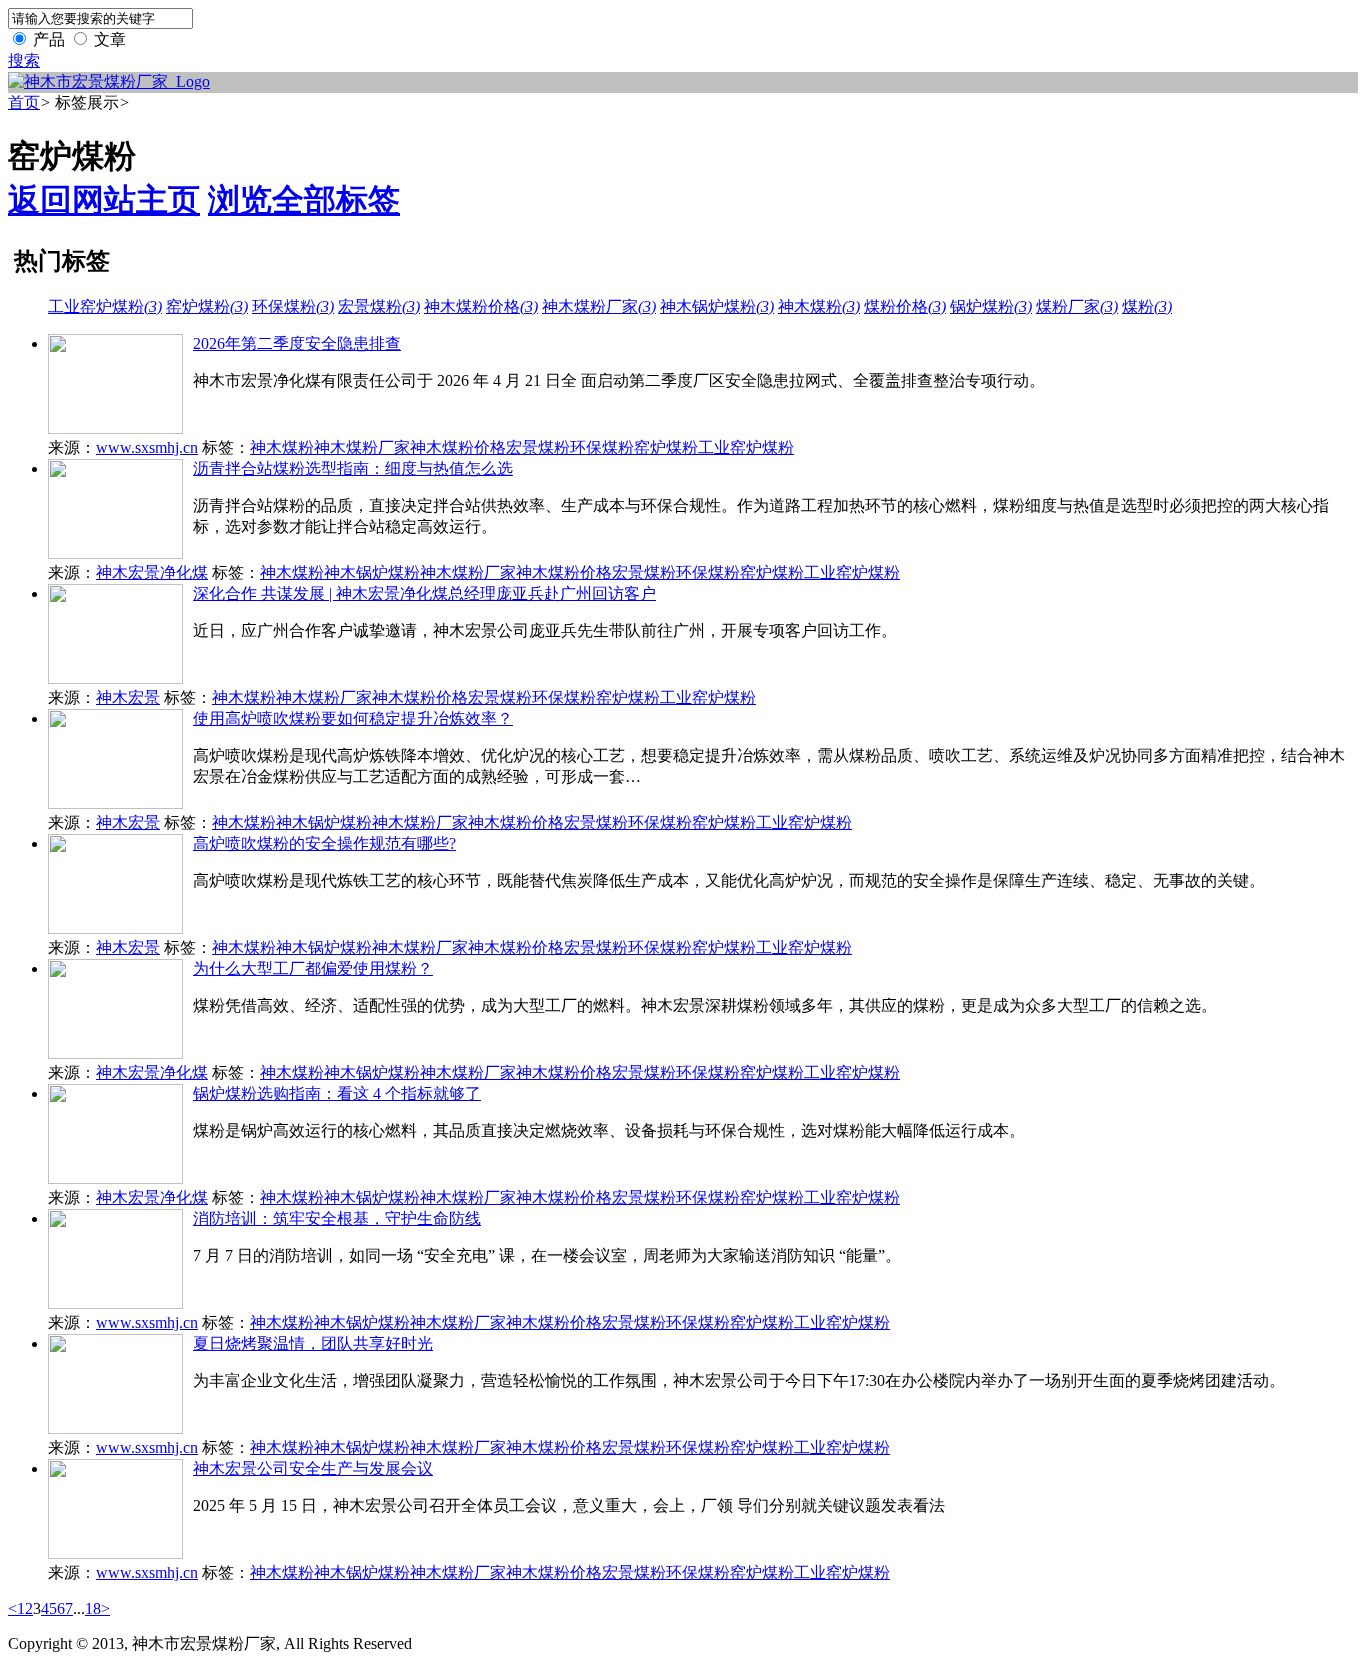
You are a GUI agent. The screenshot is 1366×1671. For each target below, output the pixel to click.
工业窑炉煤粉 (105, 306)
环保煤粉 (293, 306)
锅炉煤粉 (991, 306)
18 (93, 1608)
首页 (24, 102)
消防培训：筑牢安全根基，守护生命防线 (337, 1218)
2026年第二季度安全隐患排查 (297, 343)
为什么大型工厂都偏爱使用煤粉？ (313, 968)
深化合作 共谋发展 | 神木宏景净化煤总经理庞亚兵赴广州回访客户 (424, 593)
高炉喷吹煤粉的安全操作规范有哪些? (324, 843)
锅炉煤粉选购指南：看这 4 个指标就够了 (337, 1093)
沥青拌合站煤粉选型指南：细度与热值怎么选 (353, 468)
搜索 (24, 60)
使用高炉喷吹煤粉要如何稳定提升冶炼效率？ (353, 718)
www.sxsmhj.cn (147, 447)
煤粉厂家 (1077, 306)
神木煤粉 (819, 306)
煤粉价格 (905, 306)
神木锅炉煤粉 (717, 306)
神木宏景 (128, 697)
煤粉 (1147, 306)
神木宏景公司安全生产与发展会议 (313, 1468)
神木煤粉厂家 (599, 306)
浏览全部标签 (304, 200)
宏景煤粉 (379, 306)
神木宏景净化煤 (152, 572)
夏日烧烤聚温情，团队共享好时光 (313, 1343)
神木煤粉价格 (481, 306)
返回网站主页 (104, 200)
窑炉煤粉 (207, 306)
